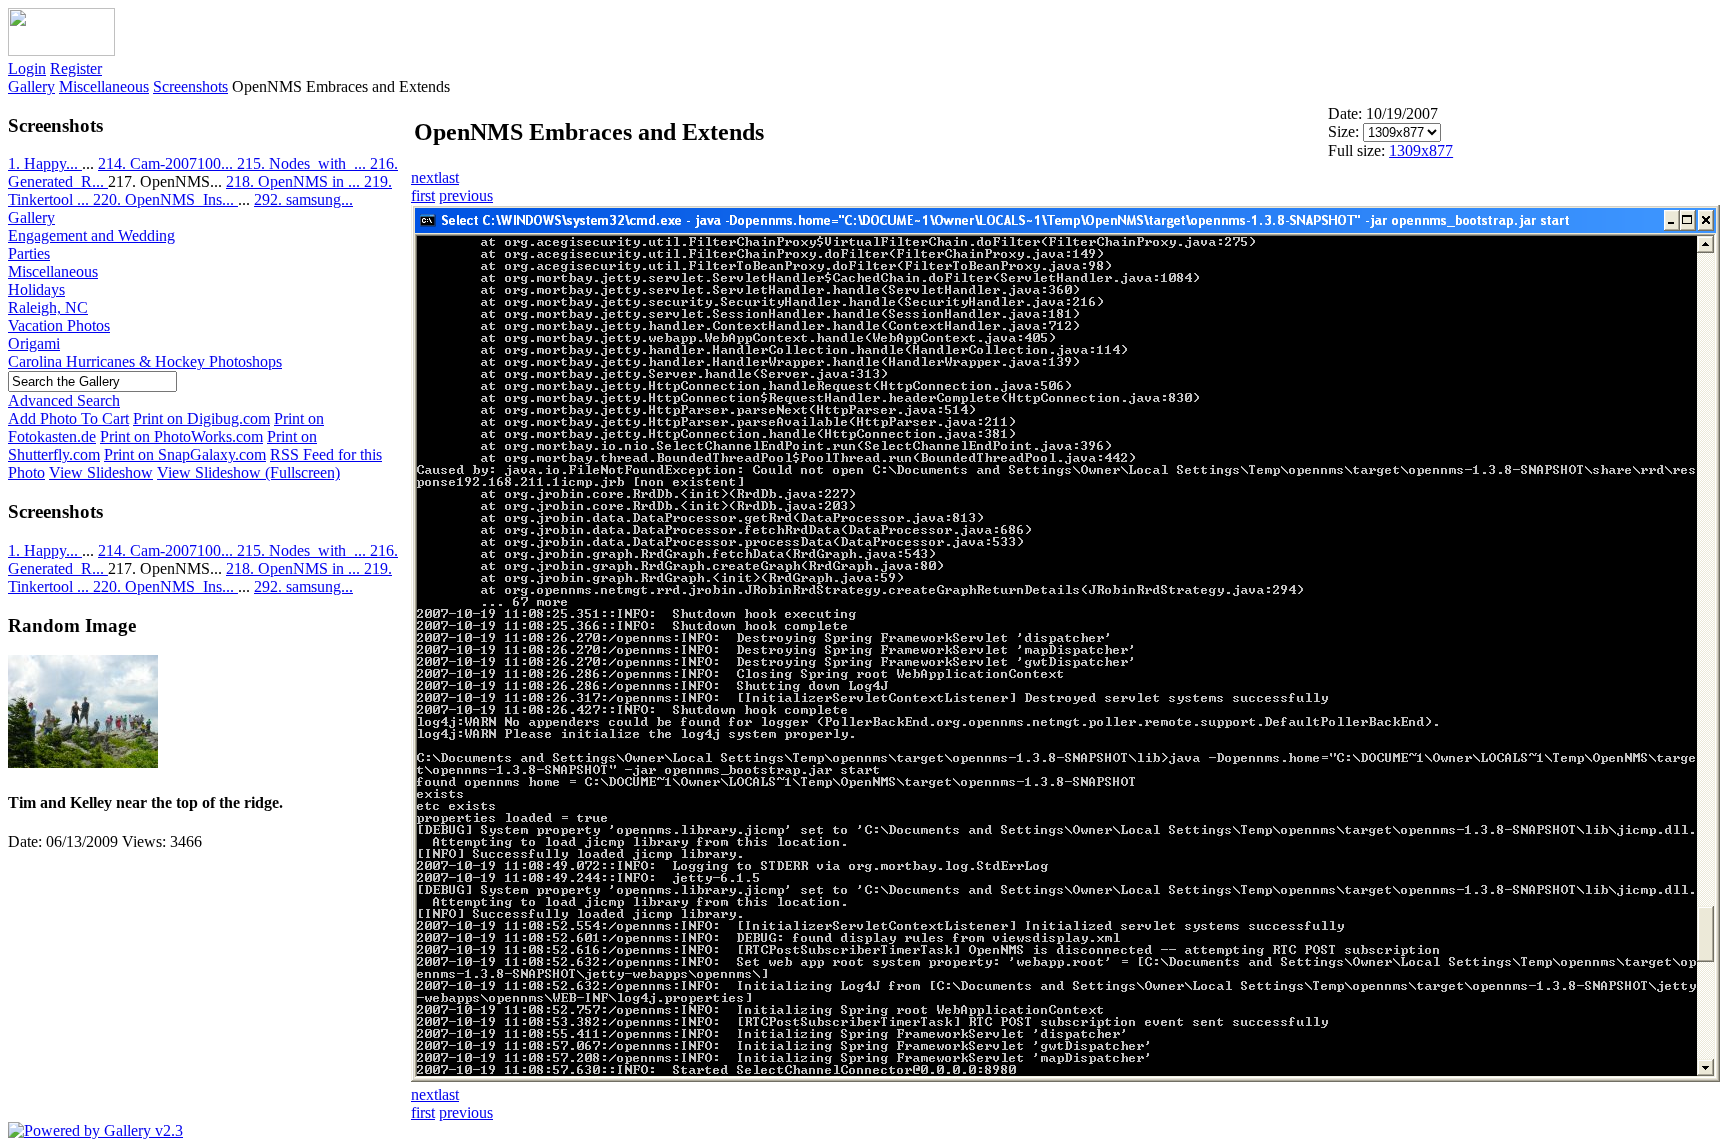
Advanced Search (64, 400)
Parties (29, 253)
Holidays (36, 289)
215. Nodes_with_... (303, 163)
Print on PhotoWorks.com (181, 436)
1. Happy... (45, 163)
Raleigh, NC (48, 307)
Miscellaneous (104, 86)
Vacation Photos (59, 325)
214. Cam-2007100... (167, 163)
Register (76, 68)
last (448, 177)
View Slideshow (101, 472)
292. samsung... (303, 199)
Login (27, 68)
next (424, 177)
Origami (34, 343)
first (423, 195)
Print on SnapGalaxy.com (185, 454)
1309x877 (1421, 150)
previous (466, 195)
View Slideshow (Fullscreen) (248, 472)
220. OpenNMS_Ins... (165, 199)
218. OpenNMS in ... (295, 181)
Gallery (31, 86)
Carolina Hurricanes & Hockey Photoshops (145, 361)
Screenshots (190, 86)
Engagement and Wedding (91, 235)
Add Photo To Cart (68, 418)
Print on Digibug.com (201, 418)
